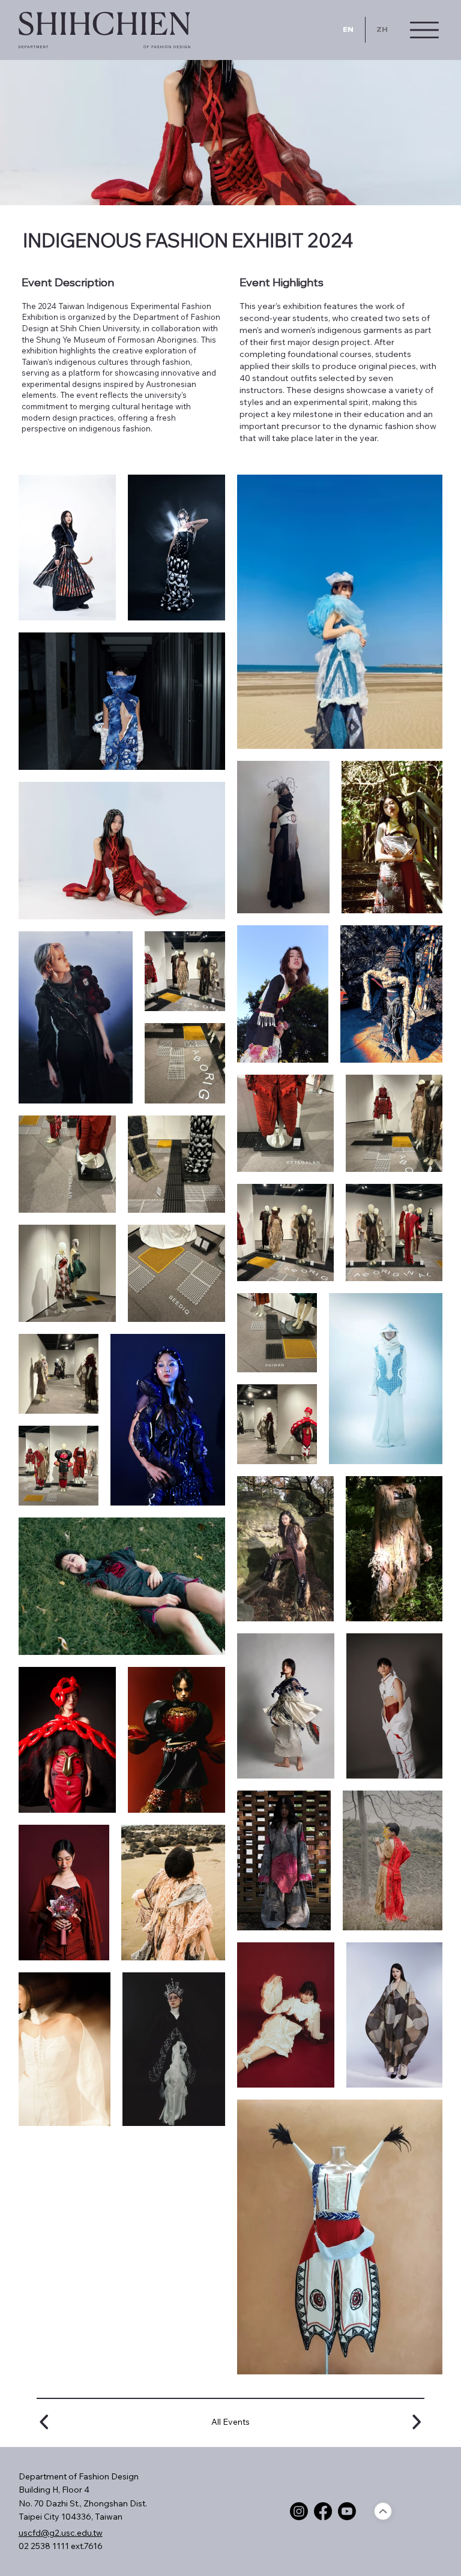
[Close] (383, 2511)
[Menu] (424, 30)
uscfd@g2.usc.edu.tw (61, 2533)
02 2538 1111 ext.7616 (61, 2546)
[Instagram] (299, 2511)
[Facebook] (323, 2511)
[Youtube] (347, 2511)
